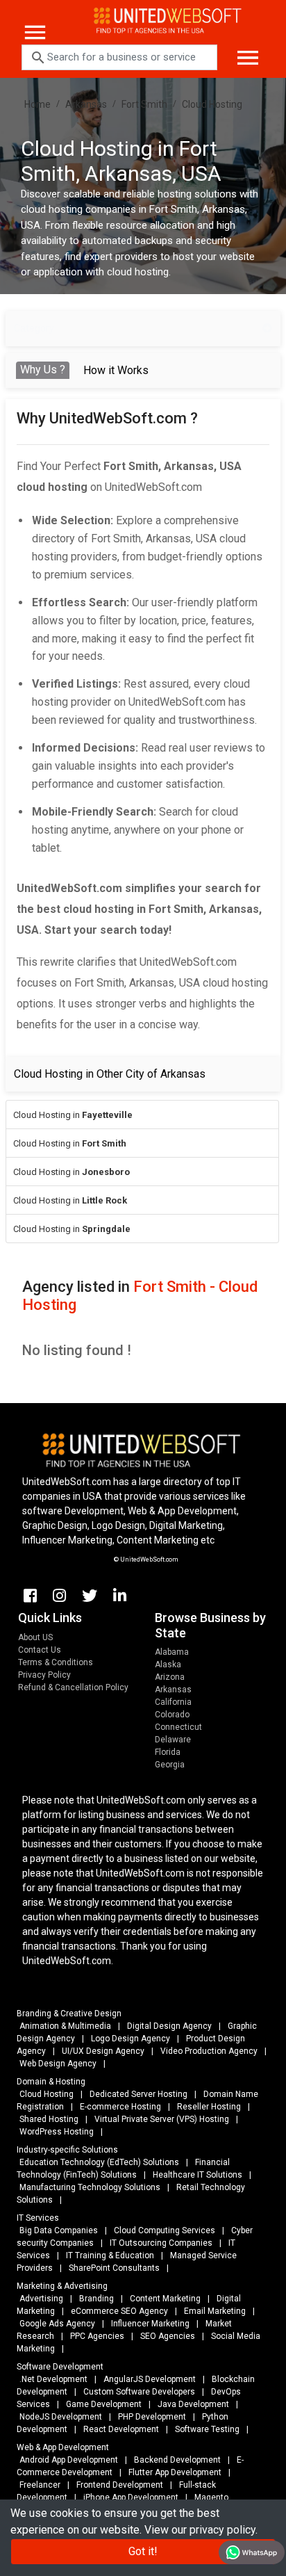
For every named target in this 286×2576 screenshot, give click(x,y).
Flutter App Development (175, 2472)
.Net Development (53, 2379)
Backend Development (177, 2460)
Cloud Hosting (212, 104)
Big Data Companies (59, 2230)
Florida (168, 1752)
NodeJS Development (61, 2417)
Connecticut (178, 1727)
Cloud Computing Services (165, 2230)
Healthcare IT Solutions (197, 2175)
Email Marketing (215, 2311)
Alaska (168, 1664)
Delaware (173, 1740)
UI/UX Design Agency (103, 2051)
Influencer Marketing (150, 2324)
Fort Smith (144, 104)
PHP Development (152, 2417)
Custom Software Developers (139, 2392)
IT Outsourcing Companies (161, 2243)
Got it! (143, 2551)
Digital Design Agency (169, 2026)
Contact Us (40, 1650)
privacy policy (222, 2530)
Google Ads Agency (57, 2324)
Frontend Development (120, 2485)
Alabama (172, 1652)
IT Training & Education (110, 2255)
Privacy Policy (44, 1675)
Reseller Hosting (209, 2107)
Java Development (193, 2404)
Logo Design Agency (131, 2039)
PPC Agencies (97, 2336)
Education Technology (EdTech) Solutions (99, 2162)
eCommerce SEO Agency (119, 2311)
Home (37, 104)
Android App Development (69, 2460)
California (173, 1702)
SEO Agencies (168, 2336)
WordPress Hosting (57, 2132)
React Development (121, 2429)
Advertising (41, 2299)
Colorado (172, 1715)
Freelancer (40, 2485)
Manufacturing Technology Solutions (90, 2187)
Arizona (170, 1677)
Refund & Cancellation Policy (73, 1687)
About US (35, 1637)
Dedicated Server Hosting (138, 2094)
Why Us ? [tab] (43, 370)
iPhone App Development (131, 2497)
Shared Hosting (49, 2119)
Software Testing (207, 2429)
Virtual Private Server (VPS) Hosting (162, 2119)
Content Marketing (165, 2299)
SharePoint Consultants (114, 2268)
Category (34, 328)
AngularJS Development (150, 2379)
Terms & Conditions (56, 1662)
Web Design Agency (58, 2064)
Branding (96, 2299)
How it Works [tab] (116, 370)
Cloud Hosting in (73, 1115)
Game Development (104, 2404)
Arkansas (86, 104)
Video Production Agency (209, 2051)
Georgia (170, 1765)
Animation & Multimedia (65, 2026)
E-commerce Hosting (120, 2107)
